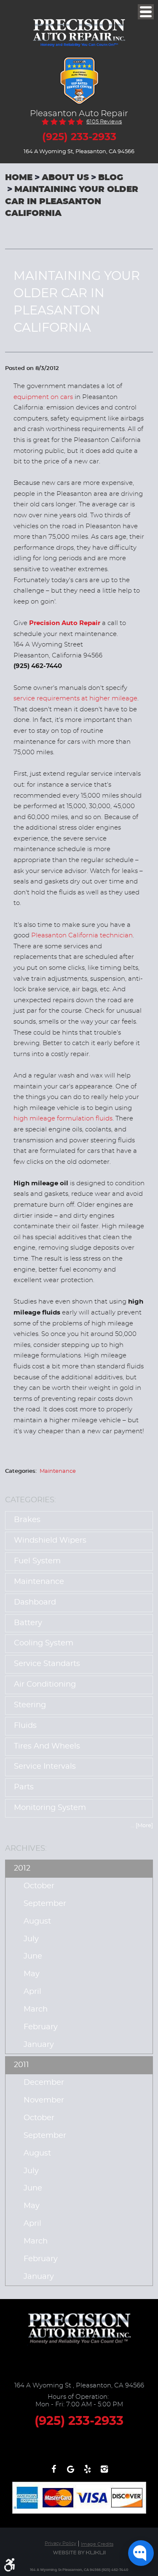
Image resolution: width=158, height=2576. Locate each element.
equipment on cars (43, 397)
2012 (22, 1868)
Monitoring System (50, 1808)
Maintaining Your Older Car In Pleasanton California (72, 201)
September (45, 1904)
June (33, 1956)
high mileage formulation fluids (63, 1119)
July (31, 1939)
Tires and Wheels (47, 1746)
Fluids (25, 1726)
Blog (111, 178)
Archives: (26, 1848)
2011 (21, 2065)
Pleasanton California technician (82, 935)
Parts (24, 1787)
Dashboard (35, 1602)
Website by (79, 2553)
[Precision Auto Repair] (79, 26)
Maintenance (58, 1471)
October (39, 1886)
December (44, 2083)
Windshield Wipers (50, 1541)
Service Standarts (47, 1664)
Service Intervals (45, 1767)
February (41, 2027)
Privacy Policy (60, 2543)
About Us (65, 178)
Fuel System (37, 1561)
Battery (28, 1623)
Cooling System (44, 1643)
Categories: (31, 1500)
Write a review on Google (71, 2473)
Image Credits (97, 2544)
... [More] (142, 1826)
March (36, 2009)
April (32, 1992)
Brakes (27, 1520)
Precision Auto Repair (65, 623)
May (32, 1974)
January (39, 2045)
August (37, 1921)
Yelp (88, 2473)
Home (19, 178)
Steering (30, 1705)
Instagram (104, 2473)
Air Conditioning (45, 1685)
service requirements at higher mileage (75, 699)
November (44, 2100)
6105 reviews (104, 122)
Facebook (54, 2473)
